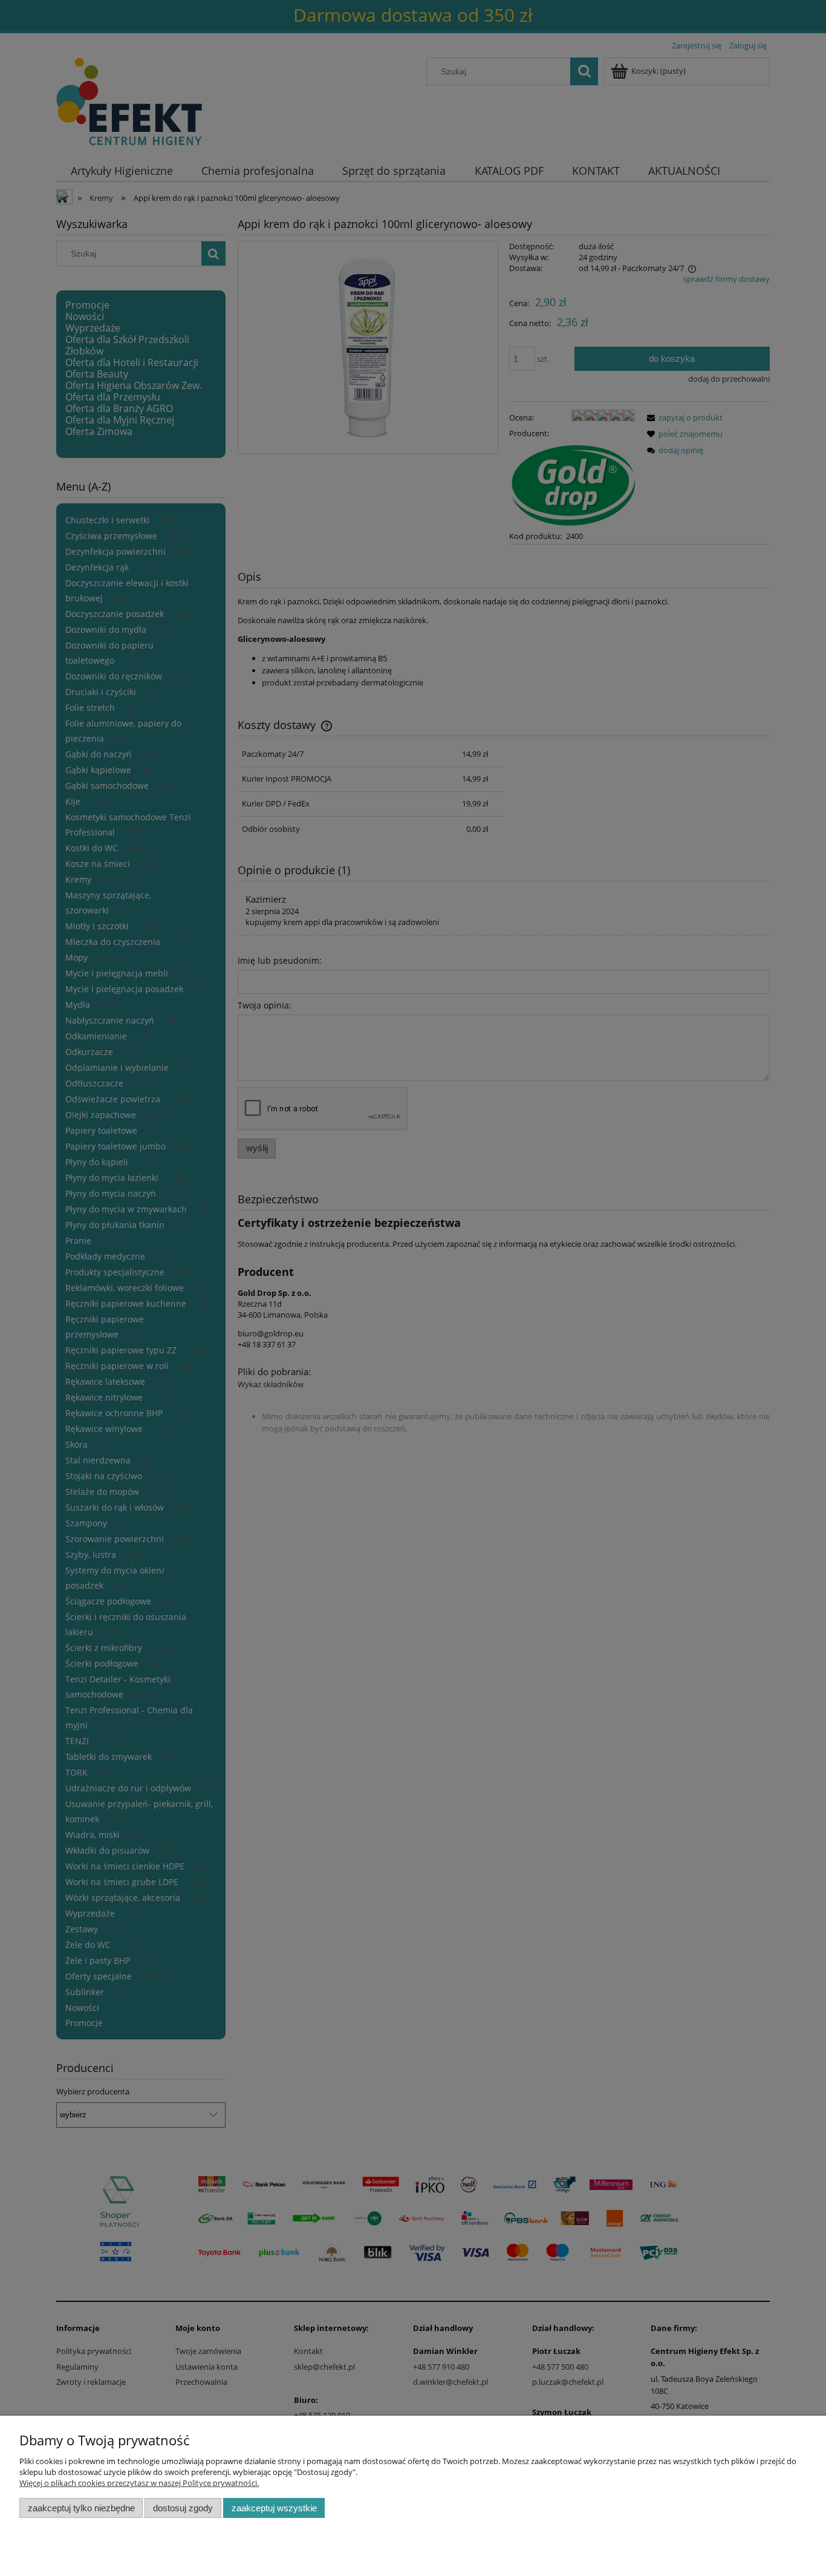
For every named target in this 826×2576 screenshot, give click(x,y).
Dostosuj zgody (183, 2508)
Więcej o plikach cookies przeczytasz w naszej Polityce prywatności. (139, 2483)
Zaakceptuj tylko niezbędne (81, 2508)
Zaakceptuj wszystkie (274, 2508)
